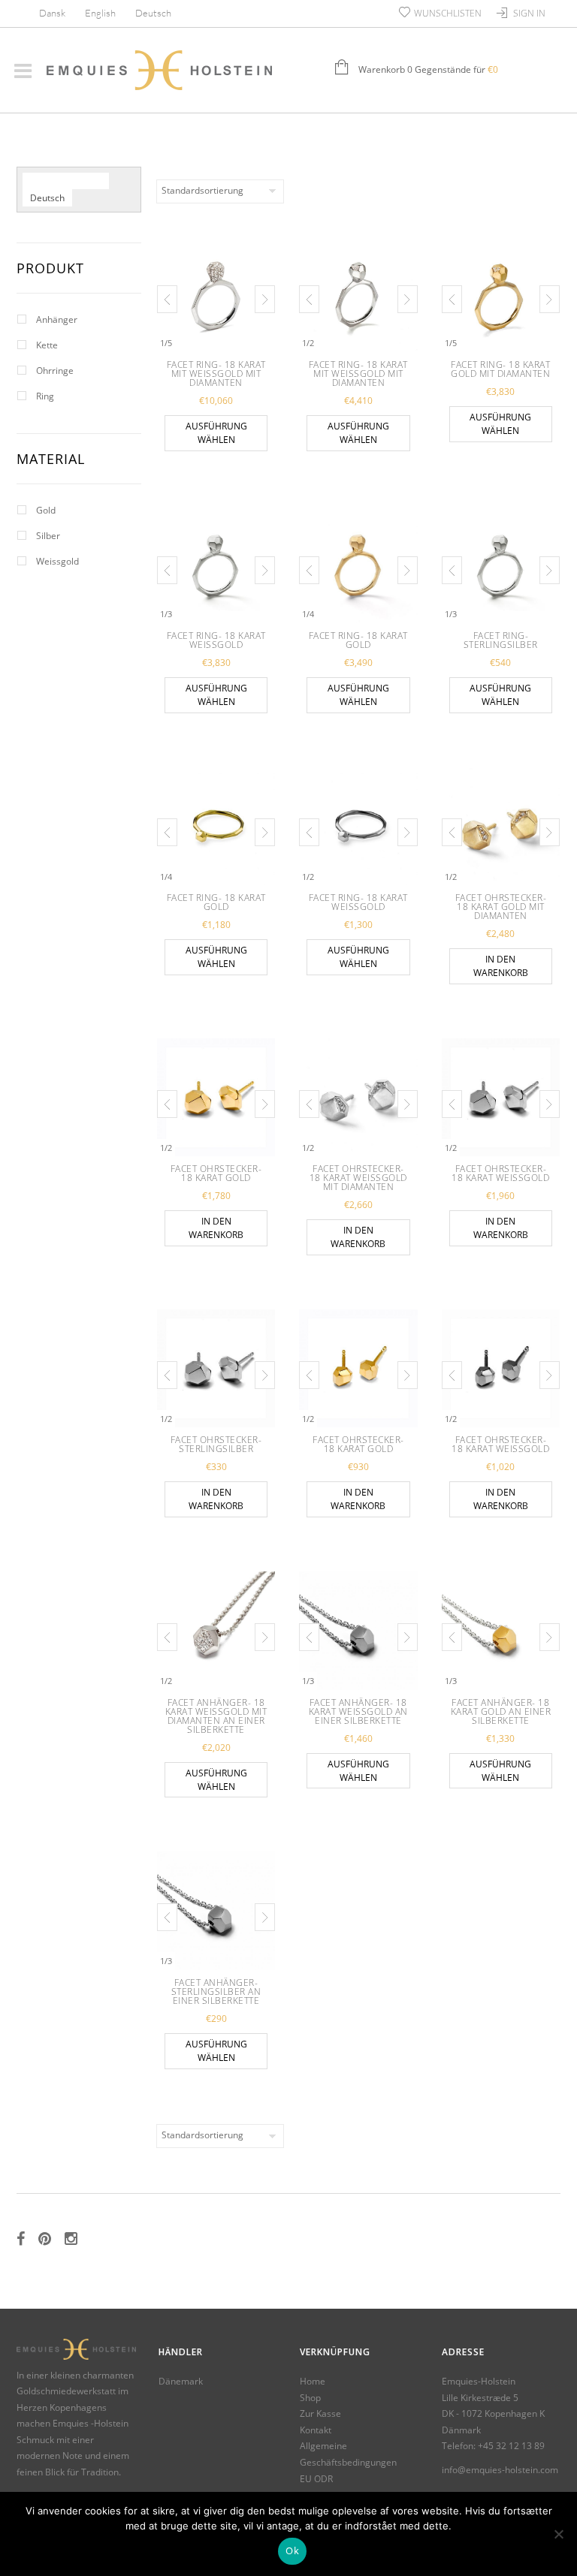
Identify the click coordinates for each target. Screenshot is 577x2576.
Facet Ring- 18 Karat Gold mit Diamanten (500, 369)
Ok (292, 2550)
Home (313, 2381)
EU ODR (316, 2479)
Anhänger (57, 319)
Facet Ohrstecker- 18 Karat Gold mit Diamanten (501, 907)
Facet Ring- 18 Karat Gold (358, 640)
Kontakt (316, 2430)
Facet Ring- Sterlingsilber (501, 640)
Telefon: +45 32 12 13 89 (493, 2446)
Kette (47, 345)
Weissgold (57, 561)
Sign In (529, 13)
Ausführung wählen (216, 433)
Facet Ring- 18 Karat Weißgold (216, 640)
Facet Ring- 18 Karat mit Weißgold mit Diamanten (216, 374)
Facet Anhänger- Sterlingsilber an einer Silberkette (216, 1992)
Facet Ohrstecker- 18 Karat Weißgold (500, 1173)
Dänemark (181, 2381)
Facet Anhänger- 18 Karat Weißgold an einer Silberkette (358, 1711)
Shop (310, 2398)
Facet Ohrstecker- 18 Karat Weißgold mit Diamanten (358, 1178)
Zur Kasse (320, 2413)
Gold (46, 510)
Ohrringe (55, 371)
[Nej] (558, 2534)
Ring (45, 396)
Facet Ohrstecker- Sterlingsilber (216, 1444)
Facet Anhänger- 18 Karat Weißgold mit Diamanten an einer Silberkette (216, 1716)
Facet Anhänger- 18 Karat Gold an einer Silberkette (501, 1711)
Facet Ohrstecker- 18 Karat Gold (216, 1173)
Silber (48, 536)
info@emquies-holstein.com (500, 2470)
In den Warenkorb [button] (501, 966)
